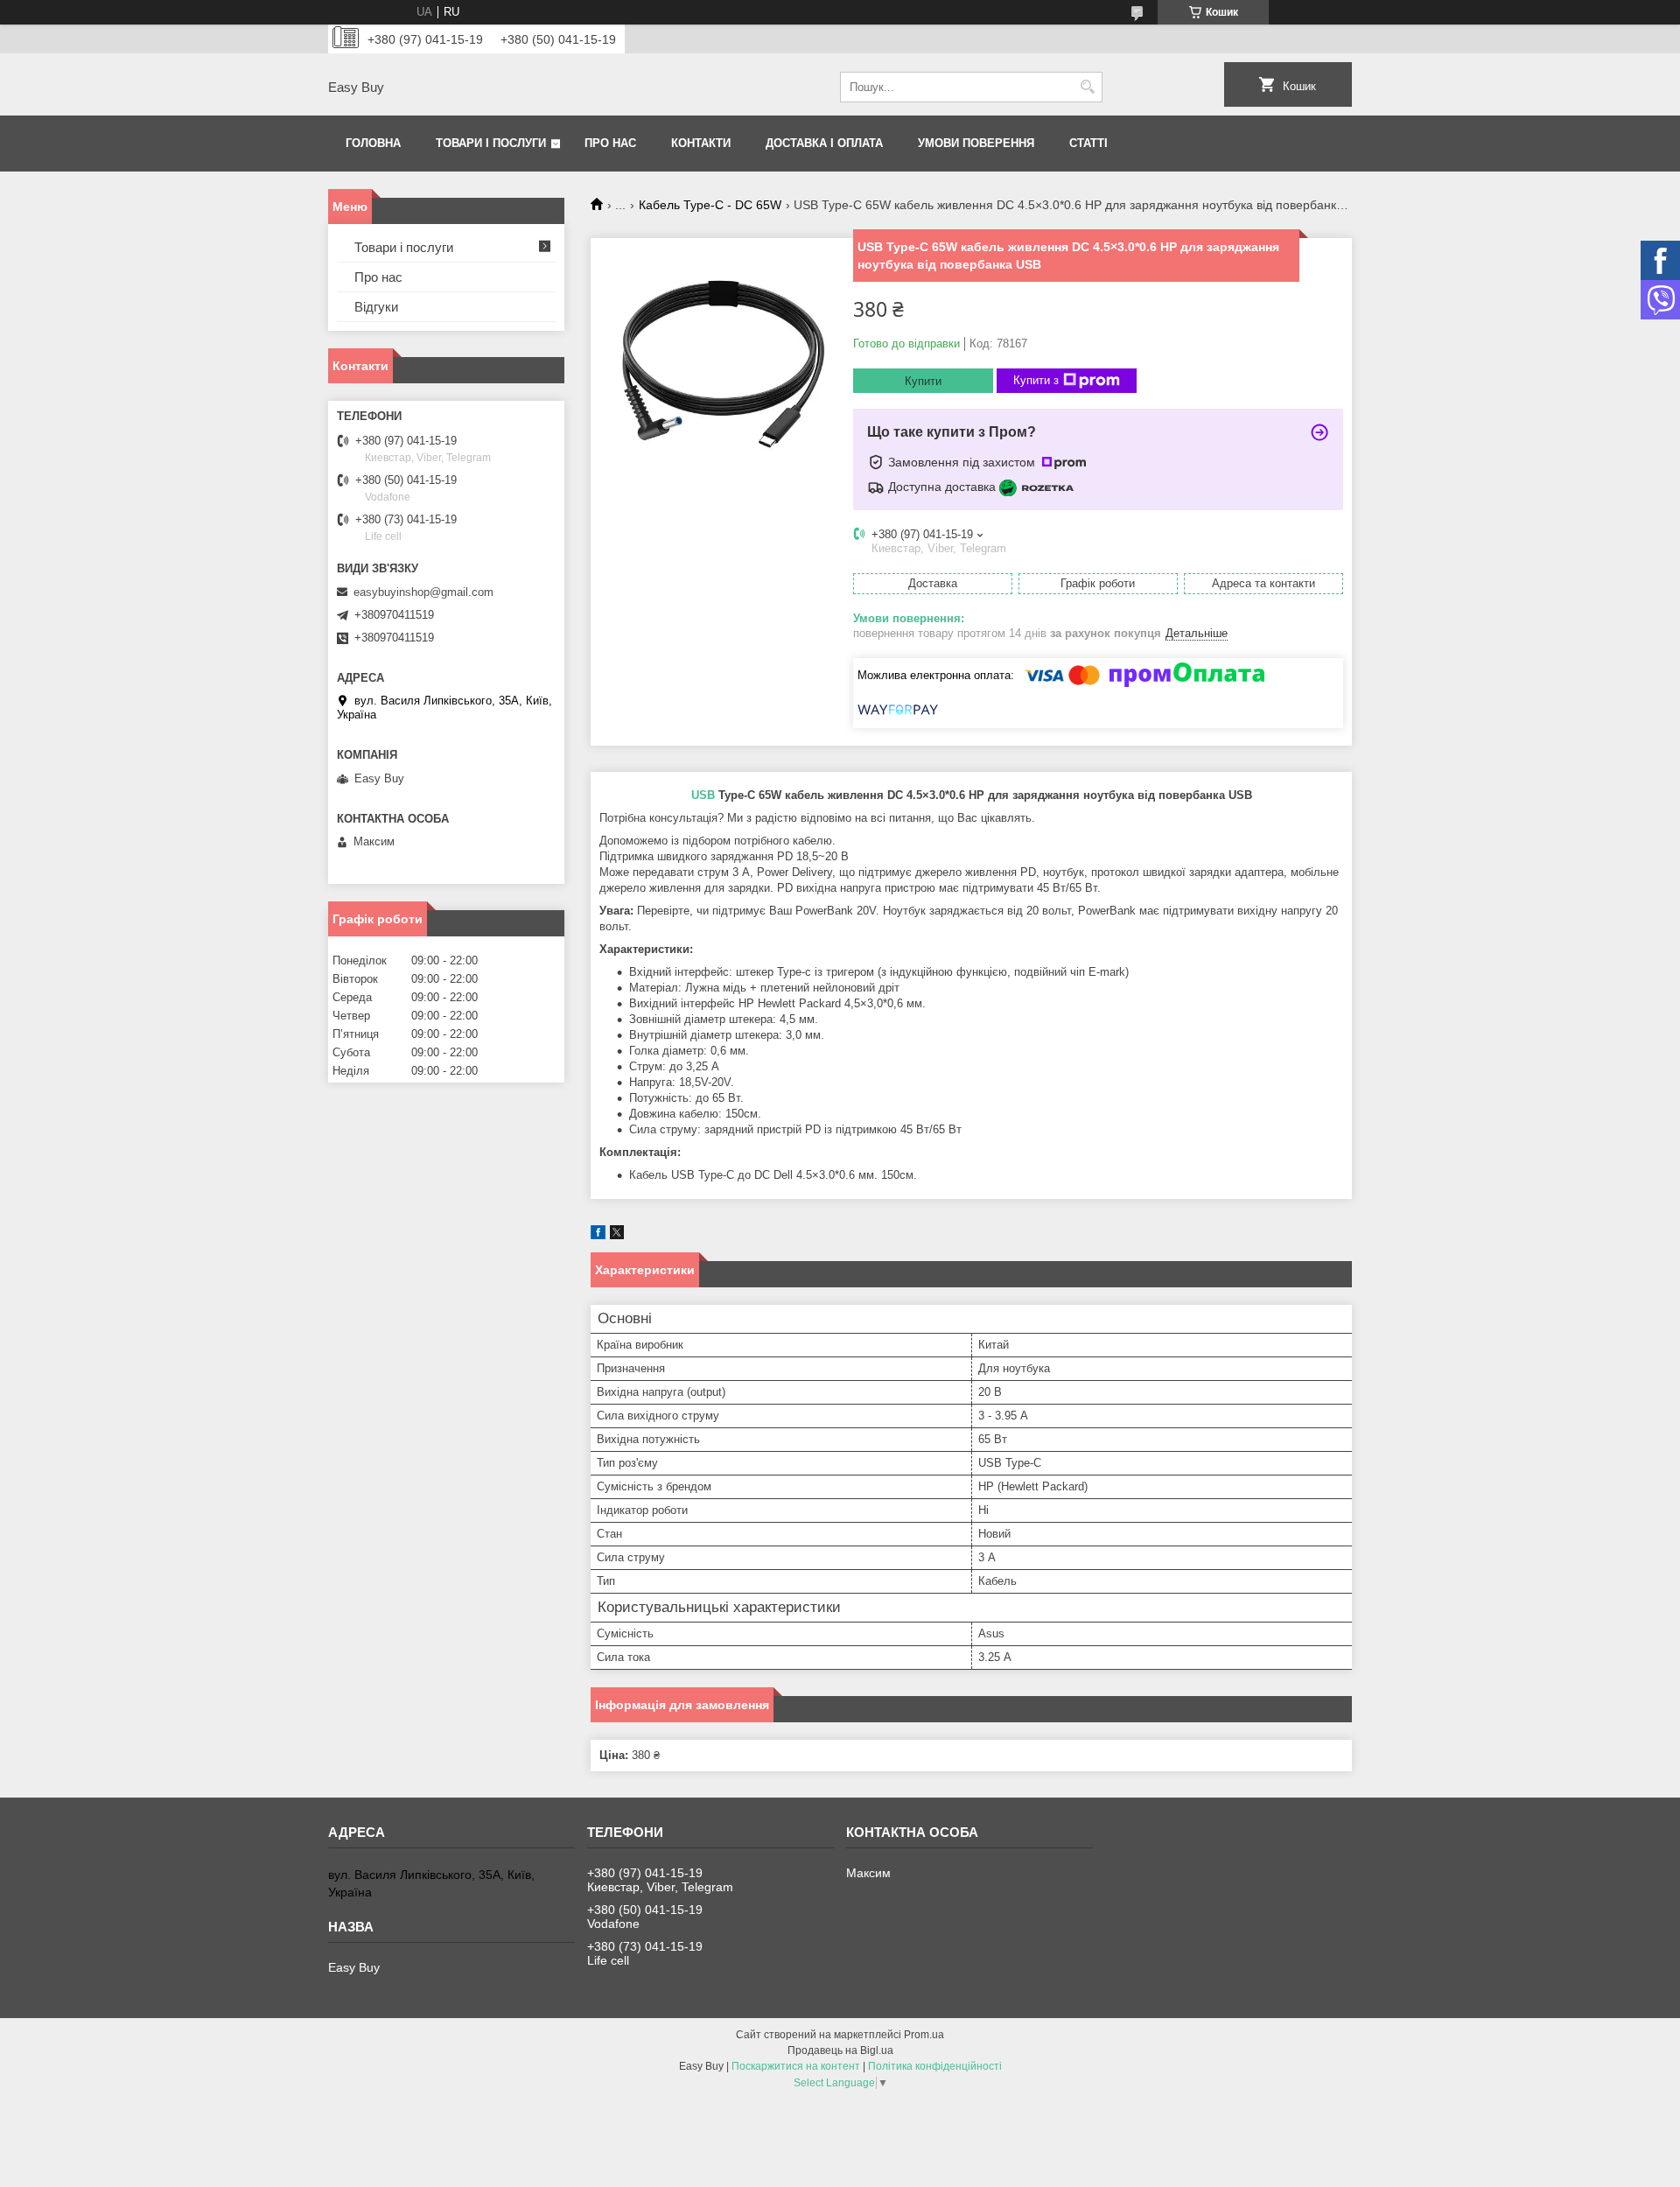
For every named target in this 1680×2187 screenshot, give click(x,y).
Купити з (1036, 380)
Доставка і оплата (824, 143)
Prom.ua (924, 2035)
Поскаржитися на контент (796, 2066)
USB (703, 795)
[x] (617, 1235)
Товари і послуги (491, 143)
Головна (373, 143)
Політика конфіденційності (935, 2066)
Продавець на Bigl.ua (840, 2050)
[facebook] (598, 1235)
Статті (1088, 143)
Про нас (610, 143)
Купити (923, 381)
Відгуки (376, 307)
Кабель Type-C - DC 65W (710, 205)
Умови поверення (976, 143)
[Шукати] (1087, 87)
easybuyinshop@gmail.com (423, 592)
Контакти (701, 143)
